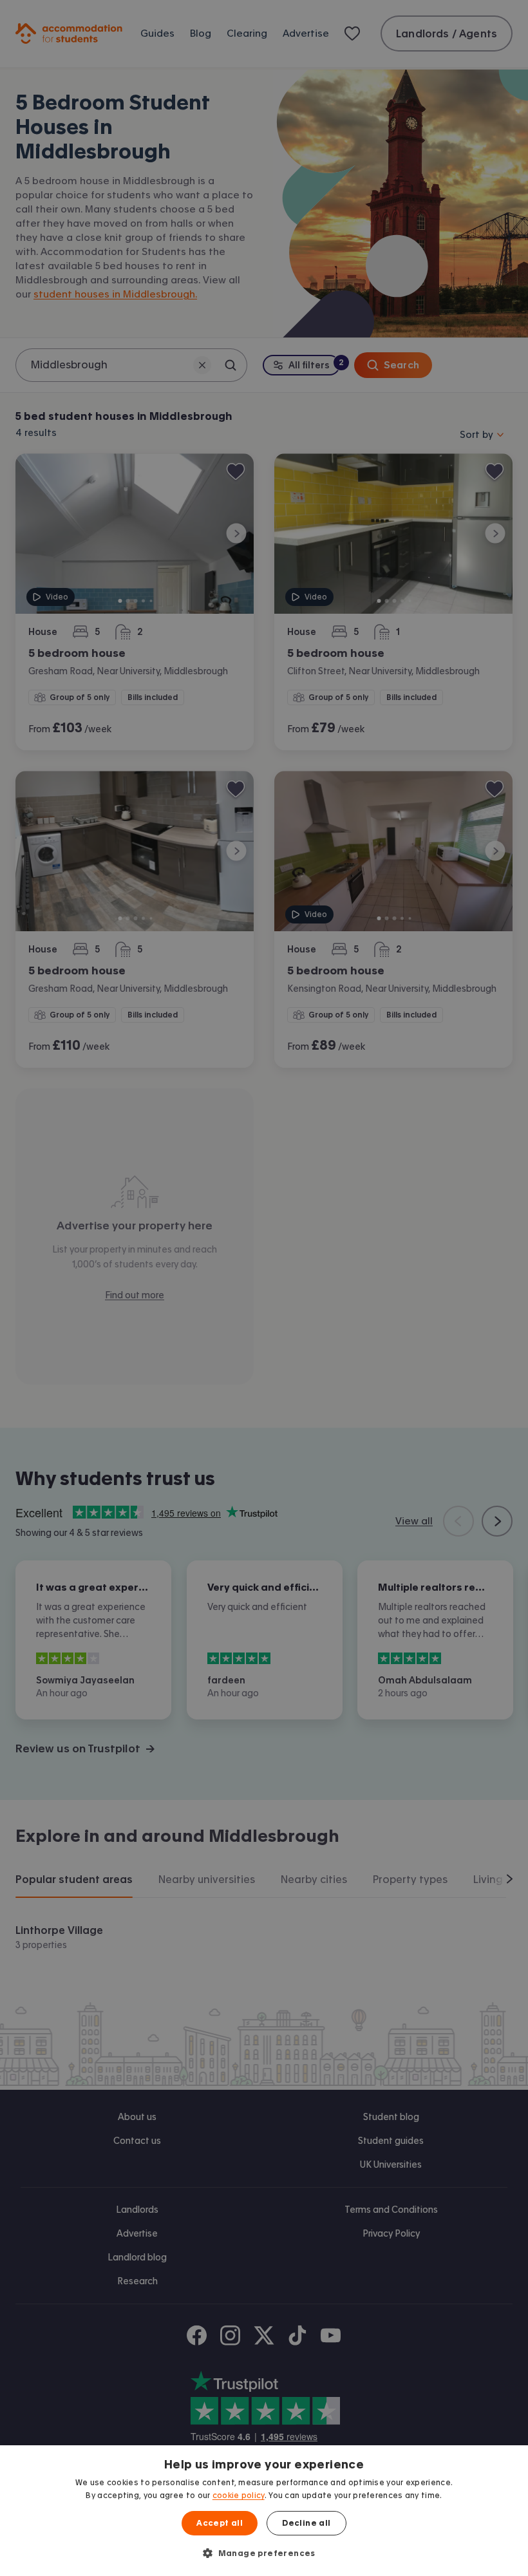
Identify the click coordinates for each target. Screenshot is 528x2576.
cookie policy (239, 2495)
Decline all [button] (306, 2523)
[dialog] (264, 2511)
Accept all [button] (220, 2523)
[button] (264, 2553)
